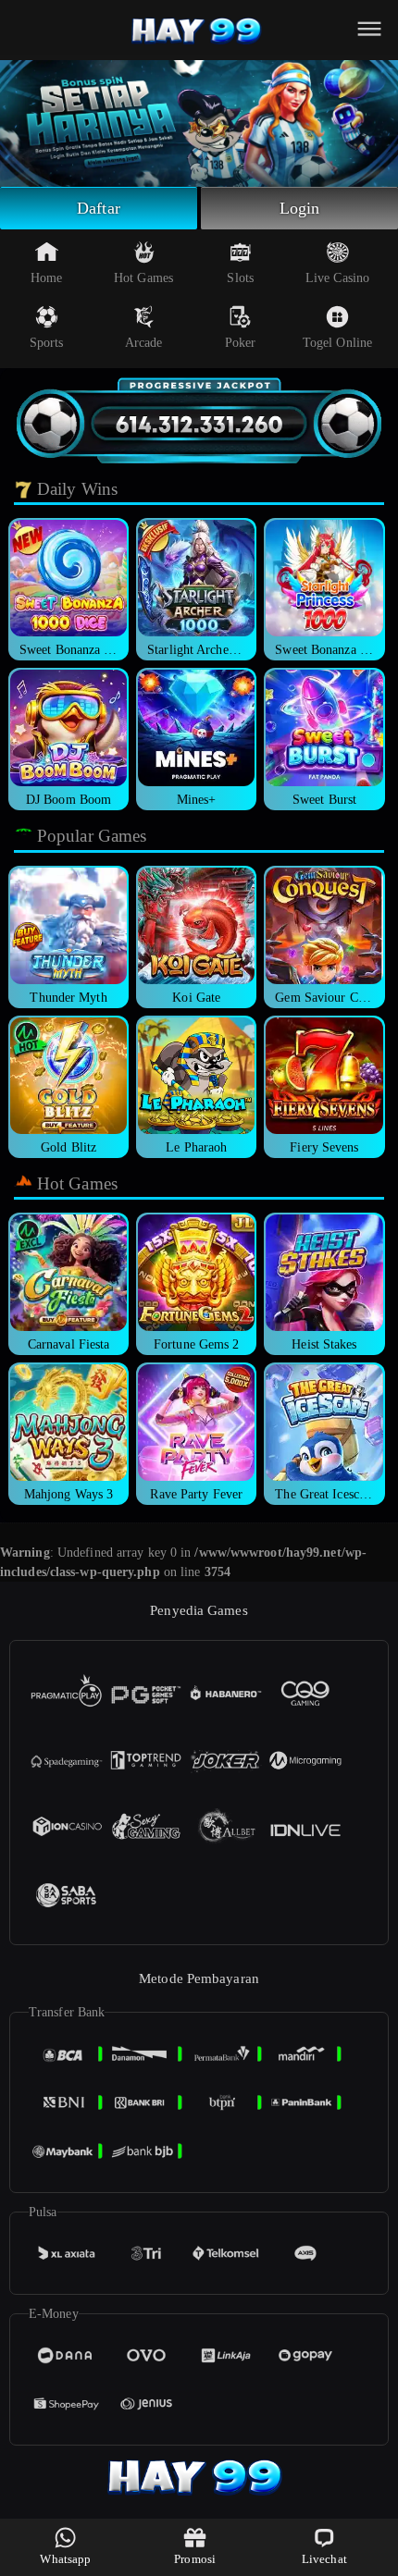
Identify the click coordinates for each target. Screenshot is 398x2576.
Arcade (144, 343)
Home (46, 278)
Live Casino (337, 278)
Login (300, 208)
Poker (241, 343)
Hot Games (143, 278)
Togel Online (337, 343)
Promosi (195, 2559)
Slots (240, 278)
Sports (47, 343)
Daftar (99, 208)
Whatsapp (65, 2559)
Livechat (324, 2559)
